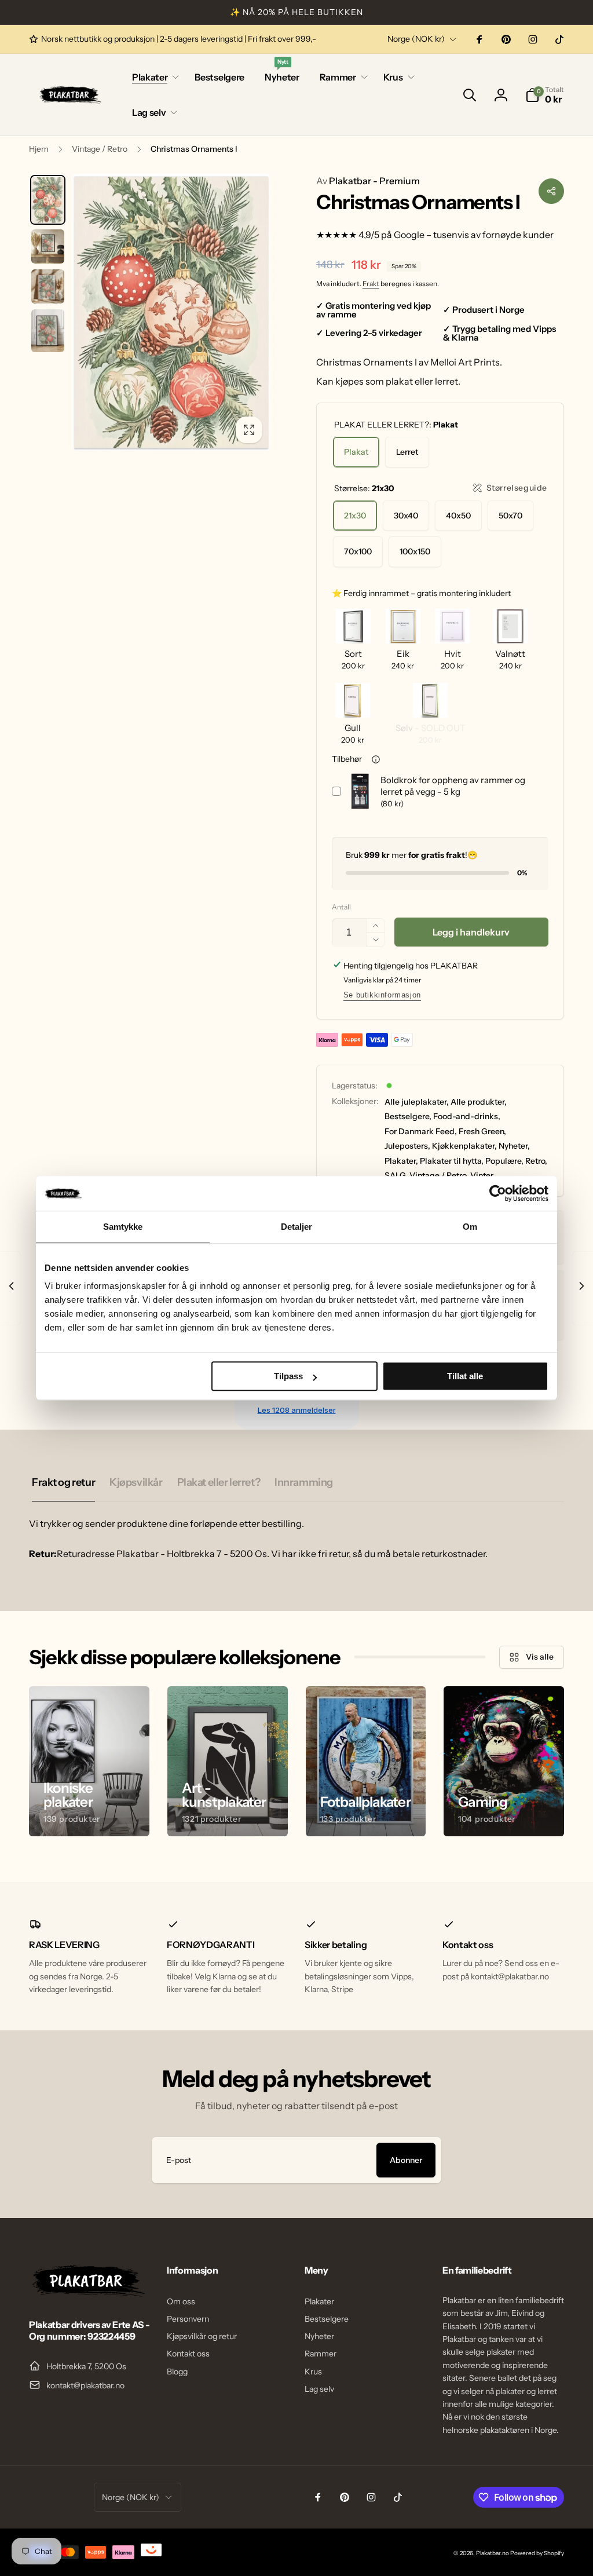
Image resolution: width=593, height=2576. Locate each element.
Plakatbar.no (493, 2553)
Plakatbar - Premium (368, 181)
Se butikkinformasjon (382, 995)
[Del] (551, 191)
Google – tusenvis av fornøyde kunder (474, 235)
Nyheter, (514, 1146)
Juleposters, (407, 1146)
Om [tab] (470, 1227)
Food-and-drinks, (467, 1116)
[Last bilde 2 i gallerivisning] (48, 246)
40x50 (458, 516)
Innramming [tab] (304, 1482)
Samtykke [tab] (123, 1227)
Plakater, (401, 1161)
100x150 (415, 551)
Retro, (536, 1161)
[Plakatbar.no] (87, 2293)
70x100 (358, 551)
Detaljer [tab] (297, 1227)
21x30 (355, 516)
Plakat (356, 452)
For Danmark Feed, (421, 1131)
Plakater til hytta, (452, 1161)
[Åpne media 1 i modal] (171, 312)
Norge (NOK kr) (416, 39)
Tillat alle (465, 1376)
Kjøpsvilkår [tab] (136, 1482)
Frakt (371, 284)
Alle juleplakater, (417, 1102)
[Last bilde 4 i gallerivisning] (48, 330)
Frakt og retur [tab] (63, 1482)
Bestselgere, (408, 1116)
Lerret (407, 452)
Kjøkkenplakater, (464, 1146)
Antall (341, 907)
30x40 (406, 516)
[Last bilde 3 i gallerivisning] (48, 286)
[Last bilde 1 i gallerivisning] (48, 200)
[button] (153, 77)
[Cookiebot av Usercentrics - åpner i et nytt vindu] (498, 1193)
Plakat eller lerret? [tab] (219, 1482)
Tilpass (288, 1376)
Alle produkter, (479, 1102)
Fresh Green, (482, 1131)
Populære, (504, 1161)
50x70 (510, 516)
